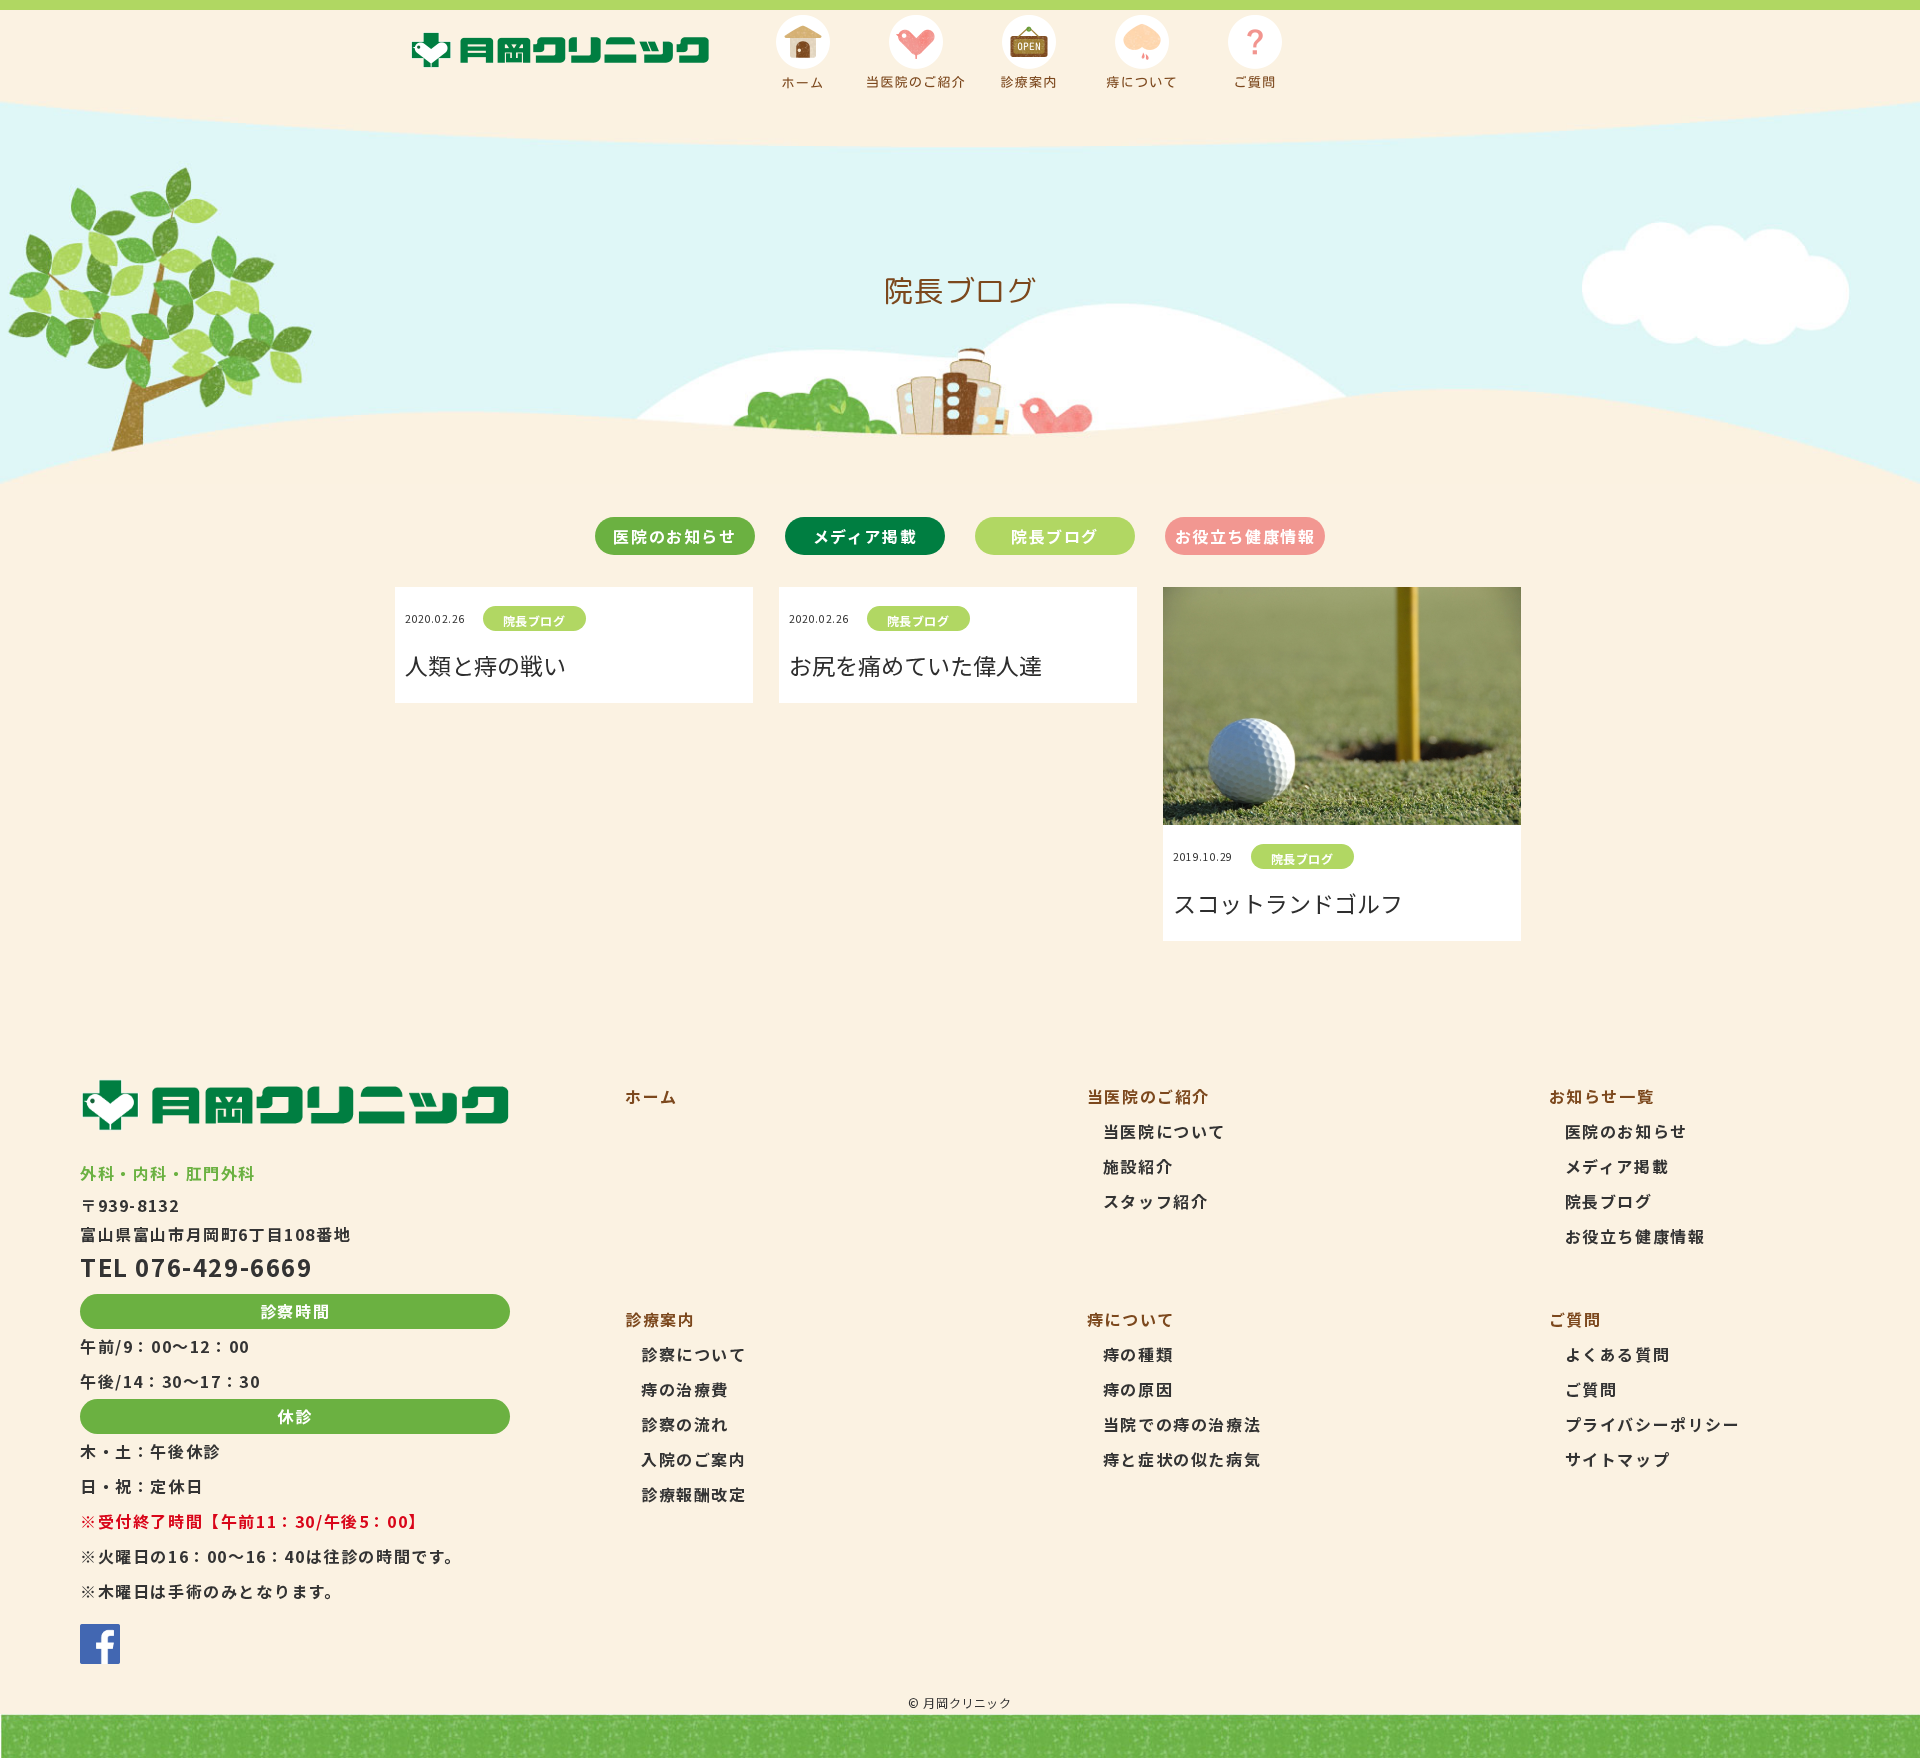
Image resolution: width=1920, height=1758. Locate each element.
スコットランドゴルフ (1288, 903)
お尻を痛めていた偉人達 (915, 665)
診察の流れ (685, 1424)
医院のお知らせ (674, 536)
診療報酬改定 (694, 1494)
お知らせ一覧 (1602, 1096)
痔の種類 (1138, 1354)
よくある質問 (1618, 1354)
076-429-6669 (223, 1266)
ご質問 (1591, 1389)
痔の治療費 (685, 1389)
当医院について (1164, 1131)
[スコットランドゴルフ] (1342, 706)
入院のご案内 (694, 1459)
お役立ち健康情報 (1245, 536)
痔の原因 (1138, 1389)
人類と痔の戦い (485, 665)
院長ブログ (1055, 536)
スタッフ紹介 (1156, 1201)
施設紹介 (1138, 1166)
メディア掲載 (865, 536)
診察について (694, 1354)
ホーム (651, 1096)
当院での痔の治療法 (1182, 1424)
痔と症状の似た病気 (1182, 1459)
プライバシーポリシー (1653, 1424)
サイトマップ (1618, 1459)
